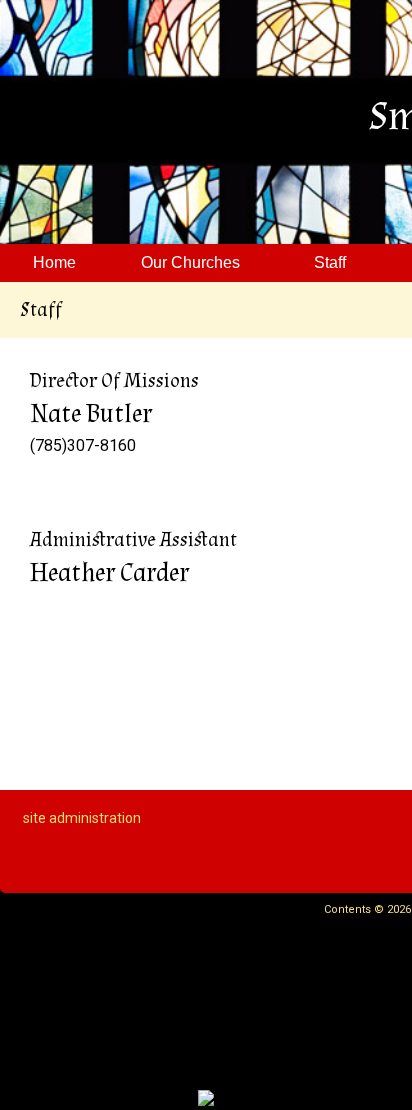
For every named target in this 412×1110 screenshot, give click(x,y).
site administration (82, 818)
